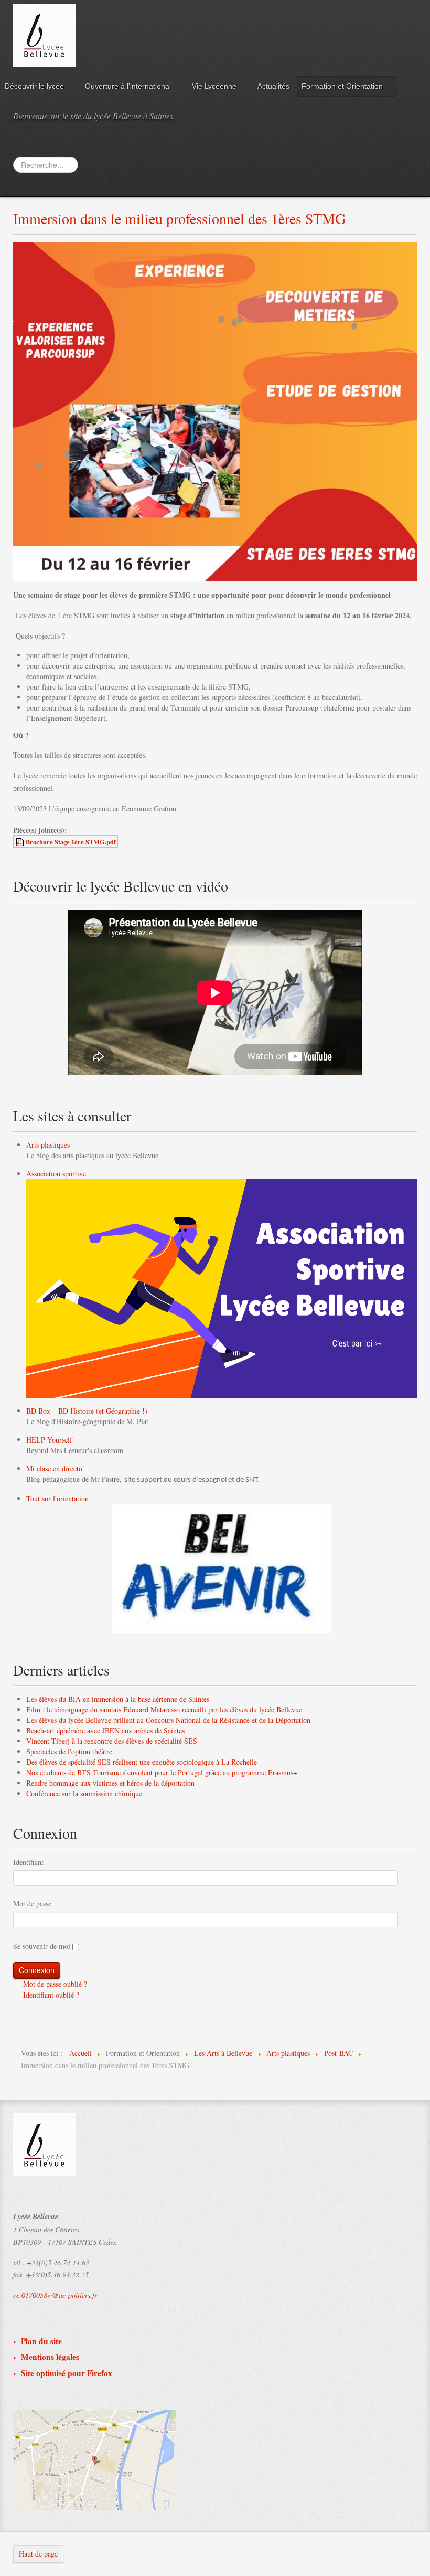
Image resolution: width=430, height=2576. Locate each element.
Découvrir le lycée (34, 86)
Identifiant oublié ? (50, 1995)
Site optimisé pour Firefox (67, 2373)
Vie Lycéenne (214, 86)
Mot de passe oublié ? (54, 1984)
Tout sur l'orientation (57, 1498)
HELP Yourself (49, 1440)
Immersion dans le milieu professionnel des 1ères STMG (179, 218)
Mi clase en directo (54, 1469)
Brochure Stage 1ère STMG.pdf (71, 842)
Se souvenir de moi (42, 1946)
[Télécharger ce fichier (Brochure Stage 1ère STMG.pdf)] (20, 842)
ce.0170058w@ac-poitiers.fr (55, 2295)
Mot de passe (32, 1904)
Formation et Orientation (342, 86)
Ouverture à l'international (128, 86)
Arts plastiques (48, 1145)
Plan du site (41, 2341)
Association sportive (56, 1174)
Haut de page (38, 2554)
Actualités (273, 86)
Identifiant (28, 1862)
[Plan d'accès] (94, 2459)
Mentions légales (50, 2357)
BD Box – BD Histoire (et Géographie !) (87, 1411)
